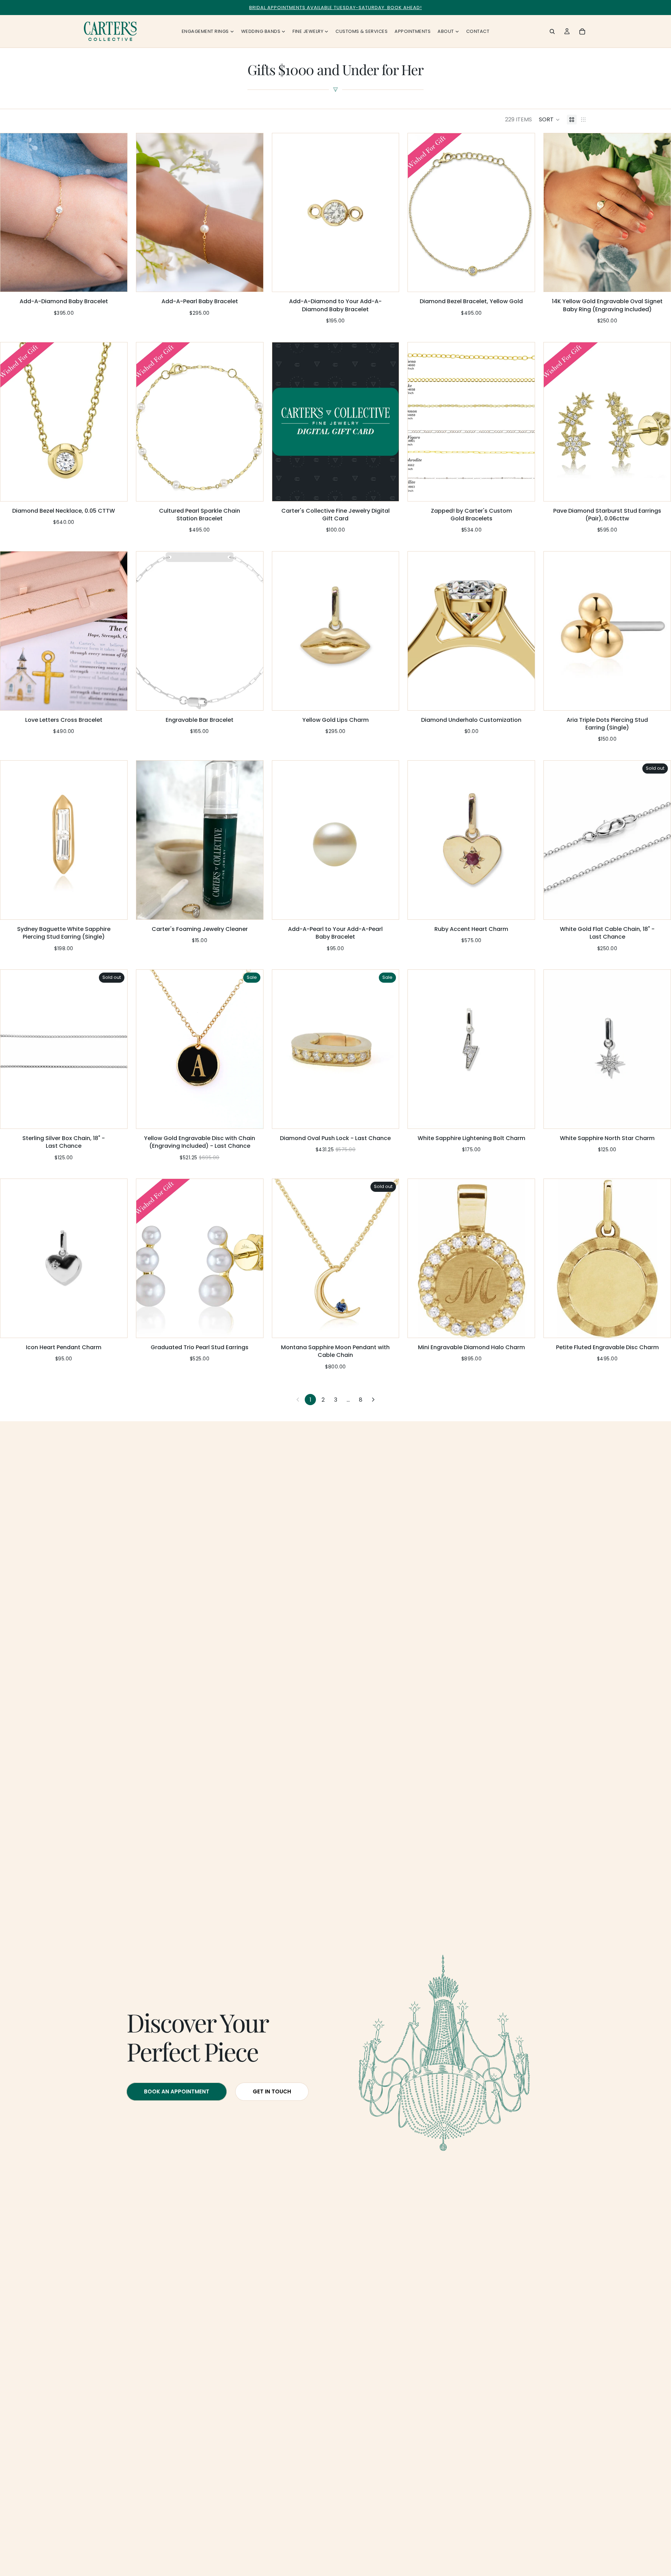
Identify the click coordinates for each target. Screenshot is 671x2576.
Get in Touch (272, 2091)
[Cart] (582, 31)
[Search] (552, 31)
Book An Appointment (177, 2091)
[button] (549, 120)
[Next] (373, 1400)
